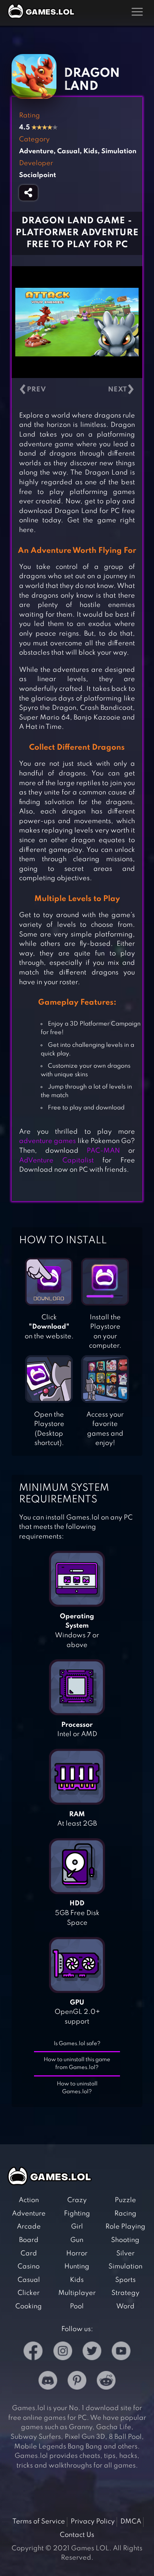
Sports (125, 2280)
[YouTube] (121, 2353)
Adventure (29, 2214)
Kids (77, 2280)
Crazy (77, 2200)
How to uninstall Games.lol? (77, 2088)
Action (29, 2200)
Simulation (125, 2267)
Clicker (29, 2293)
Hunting (77, 2267)
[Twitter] (92, 2353)
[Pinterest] (77, 2382)
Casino (29, 2267)
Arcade (29, 2227)
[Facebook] (33, 2353)
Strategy (125, 2293)
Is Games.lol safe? (77, 2044)
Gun (77, 2240)
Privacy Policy (93, 2522)
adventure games (47, 1141)
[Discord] (48, 2382)
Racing (125, 2214)
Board (29, 2240)
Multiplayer (77, 2293)
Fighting (77, 2214)
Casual (29, 2280)
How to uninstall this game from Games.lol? (77, 2064)
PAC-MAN (103, 1151)
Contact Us (77, 2535)
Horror (77, 2254)
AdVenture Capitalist (56, 1161)
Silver (125, 2254)
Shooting (125, 2240)
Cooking (29, 2306)
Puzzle (125, 2200)
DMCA (131, 2522)
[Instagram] (63, 2353)
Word (125, 2306)
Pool (77, 2306)
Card (29, 2254)
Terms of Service (39, 2522)
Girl (77, 2227)
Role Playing (125, 2227)
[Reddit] (106, 2382)
